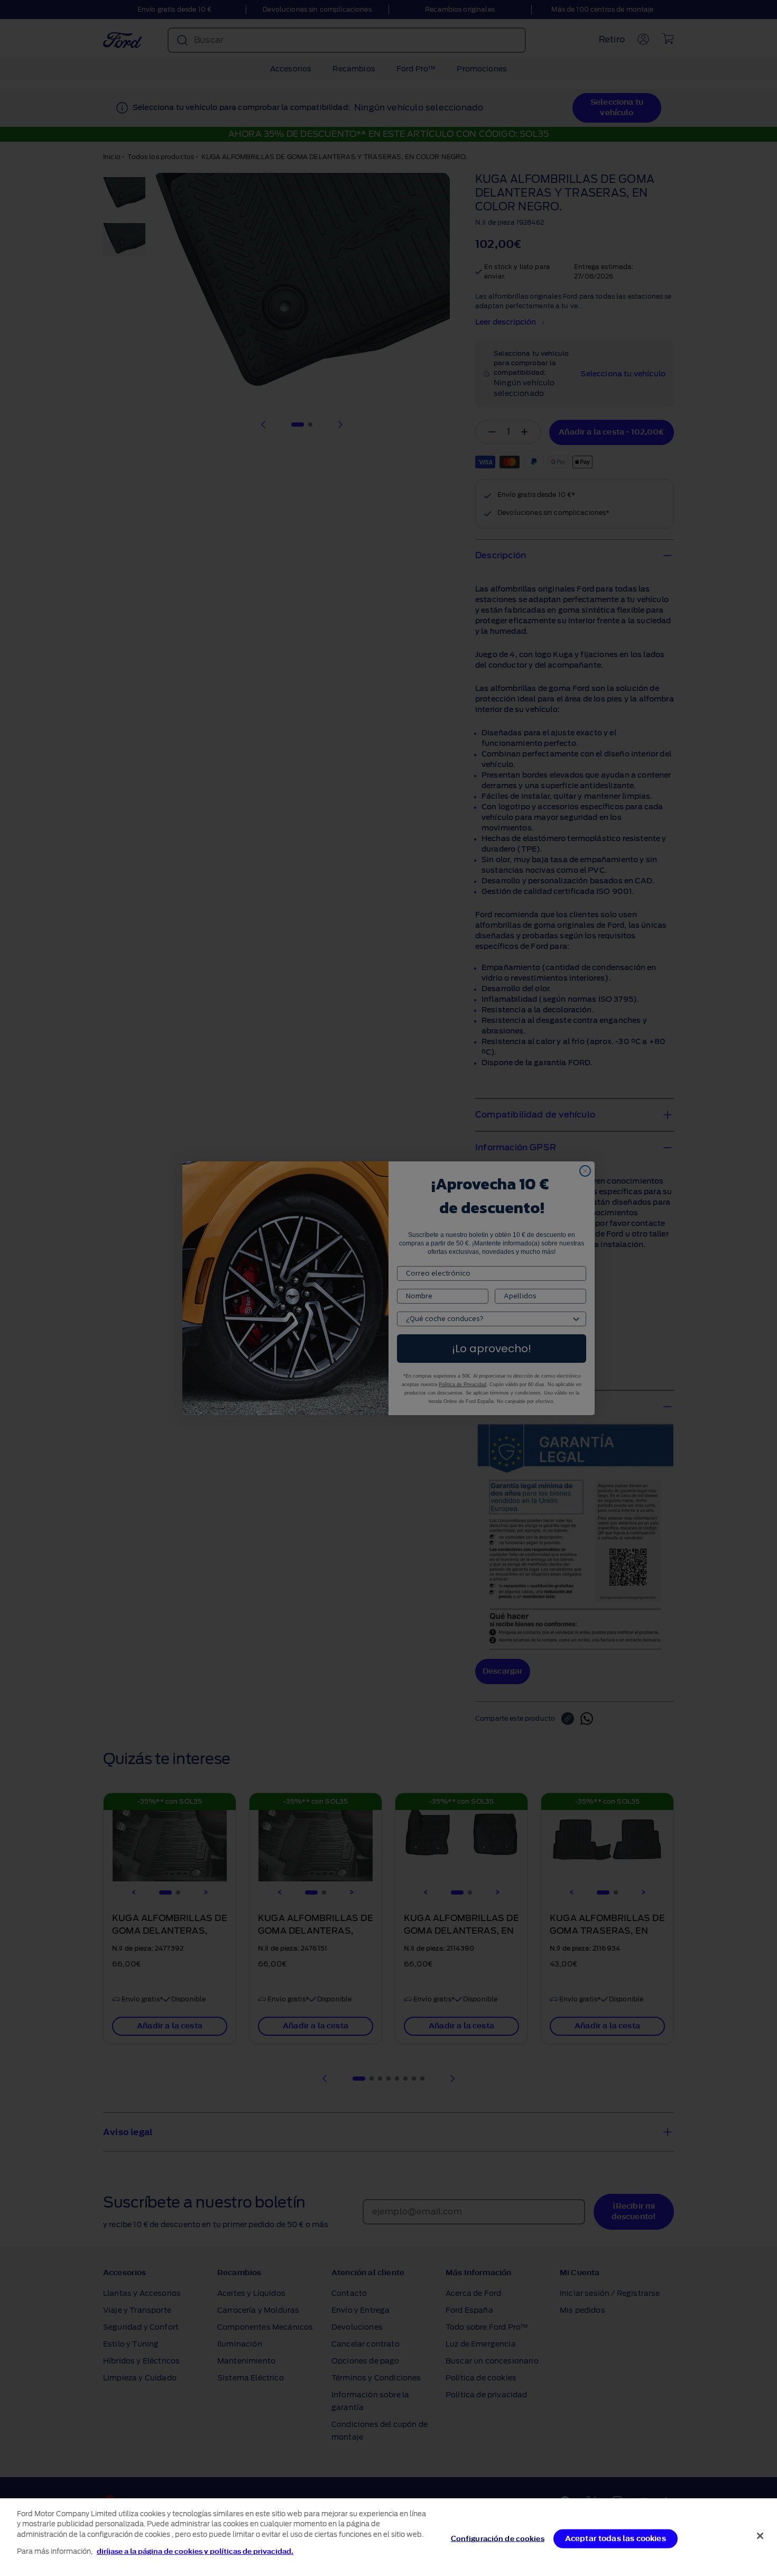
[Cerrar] (760, 2536)
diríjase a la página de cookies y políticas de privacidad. (195, 2551)
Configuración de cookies (498, 2539)
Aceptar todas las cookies (616, 2539)
